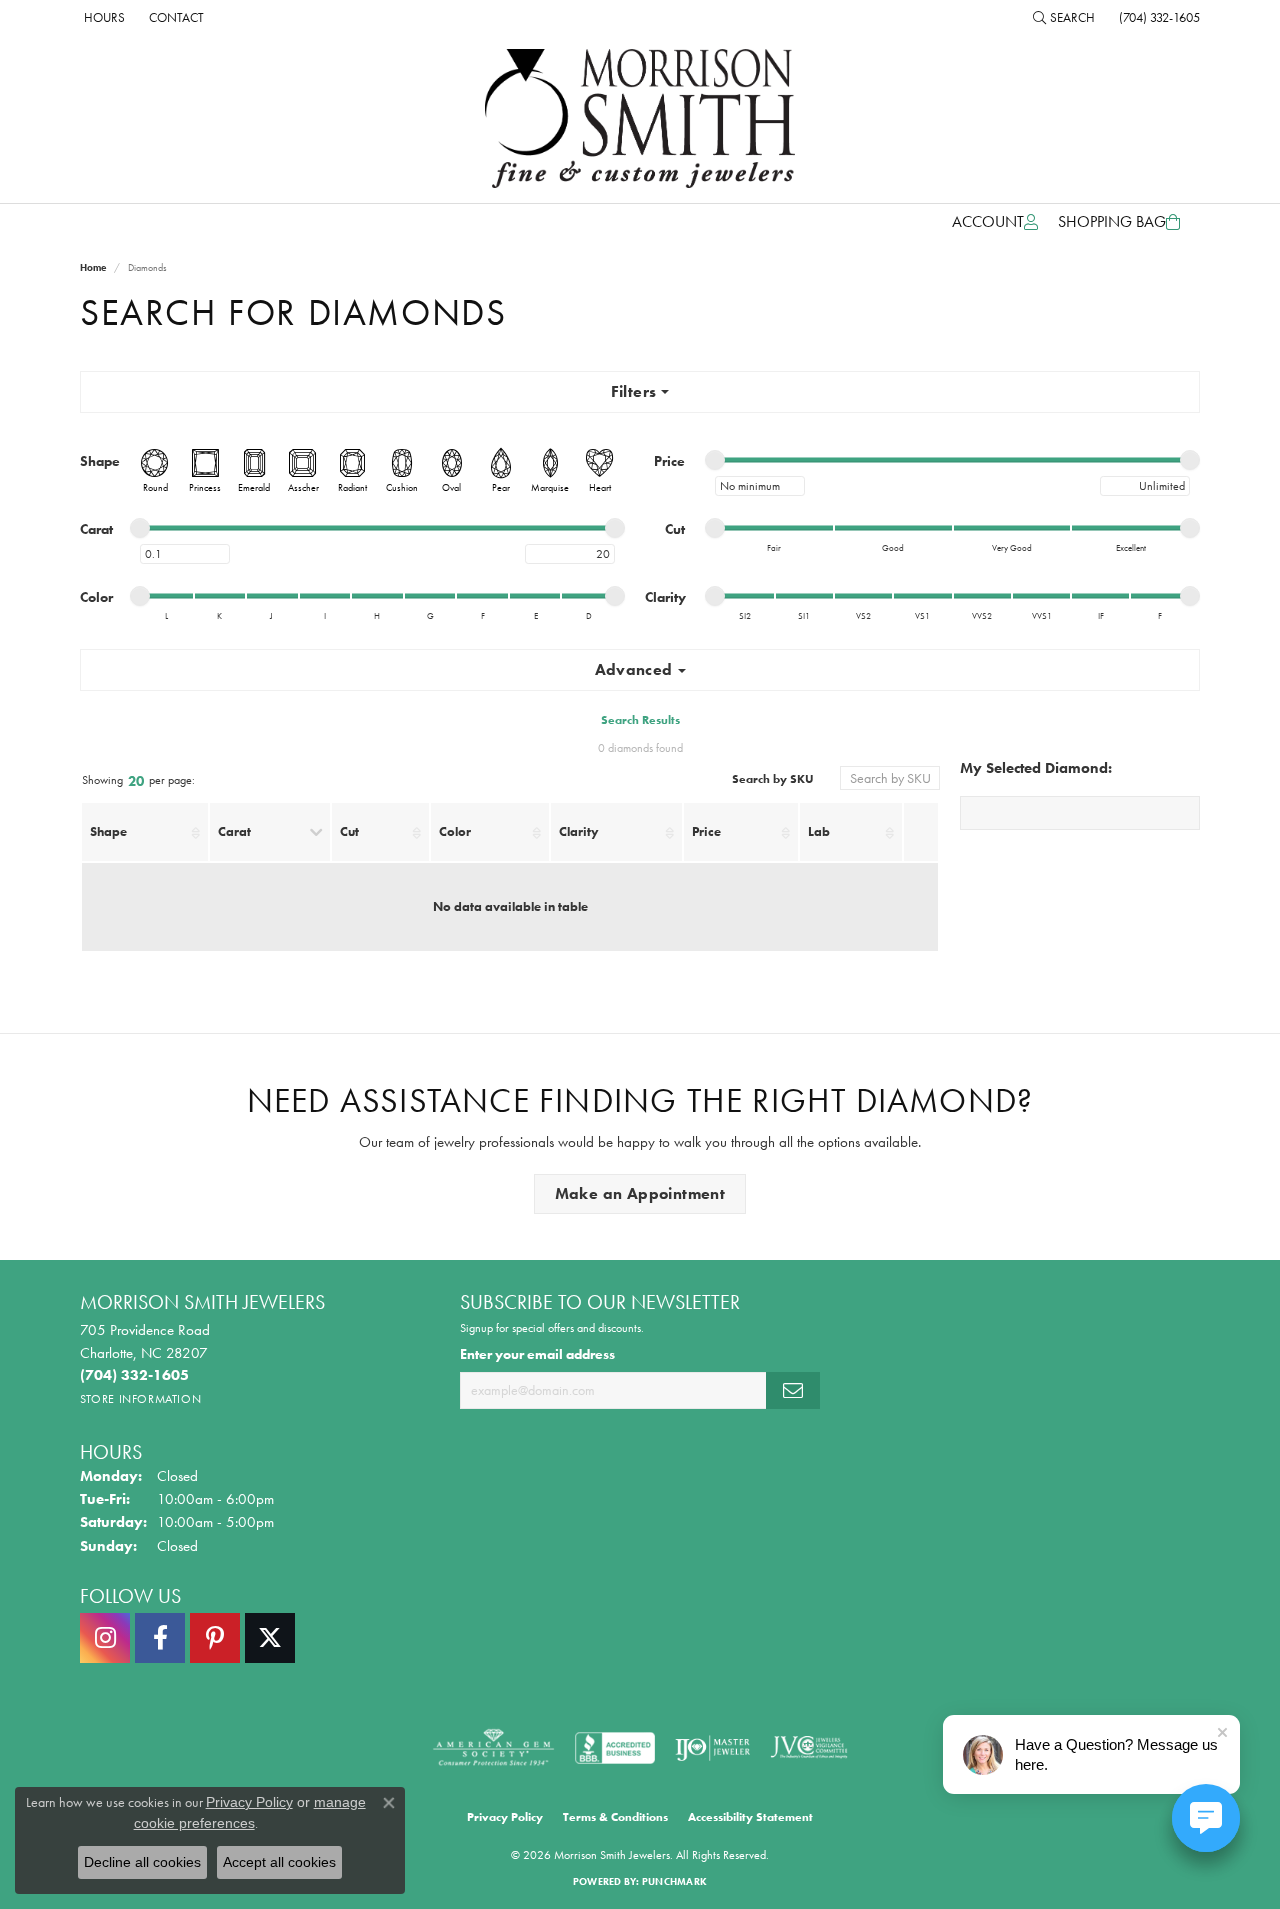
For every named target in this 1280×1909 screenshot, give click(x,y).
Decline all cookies (142, 1862)
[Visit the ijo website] (712, 1748)
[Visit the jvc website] (809, 1748)
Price (706, 831)
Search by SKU (773, 779)
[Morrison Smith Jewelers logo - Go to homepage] (640, 118)
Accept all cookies (279, 1862)
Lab (819, 831)
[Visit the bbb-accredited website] (615, 1748)
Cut (349, 831)
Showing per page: (138, 781)
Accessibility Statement (750, 1817)
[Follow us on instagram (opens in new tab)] (105, 1638)
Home (93, 267)
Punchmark (674, 1881)
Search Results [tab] (640, 720)
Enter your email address (537, 1354)
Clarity (579, 831)
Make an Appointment (640, 1193)
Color (455, 831)
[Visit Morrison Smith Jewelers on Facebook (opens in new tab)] (160, 1638)
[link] (102, 17)
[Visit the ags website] (493, 1748)
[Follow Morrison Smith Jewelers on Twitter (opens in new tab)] (270, 1638)
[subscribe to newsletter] (793, 1390)
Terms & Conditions (615, 1817)
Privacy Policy (505, 1817)
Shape (108, 831)
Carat (234, 831)
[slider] (715, 460)
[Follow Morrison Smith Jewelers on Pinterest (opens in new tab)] (215, 1638)
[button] (1064, 17)
